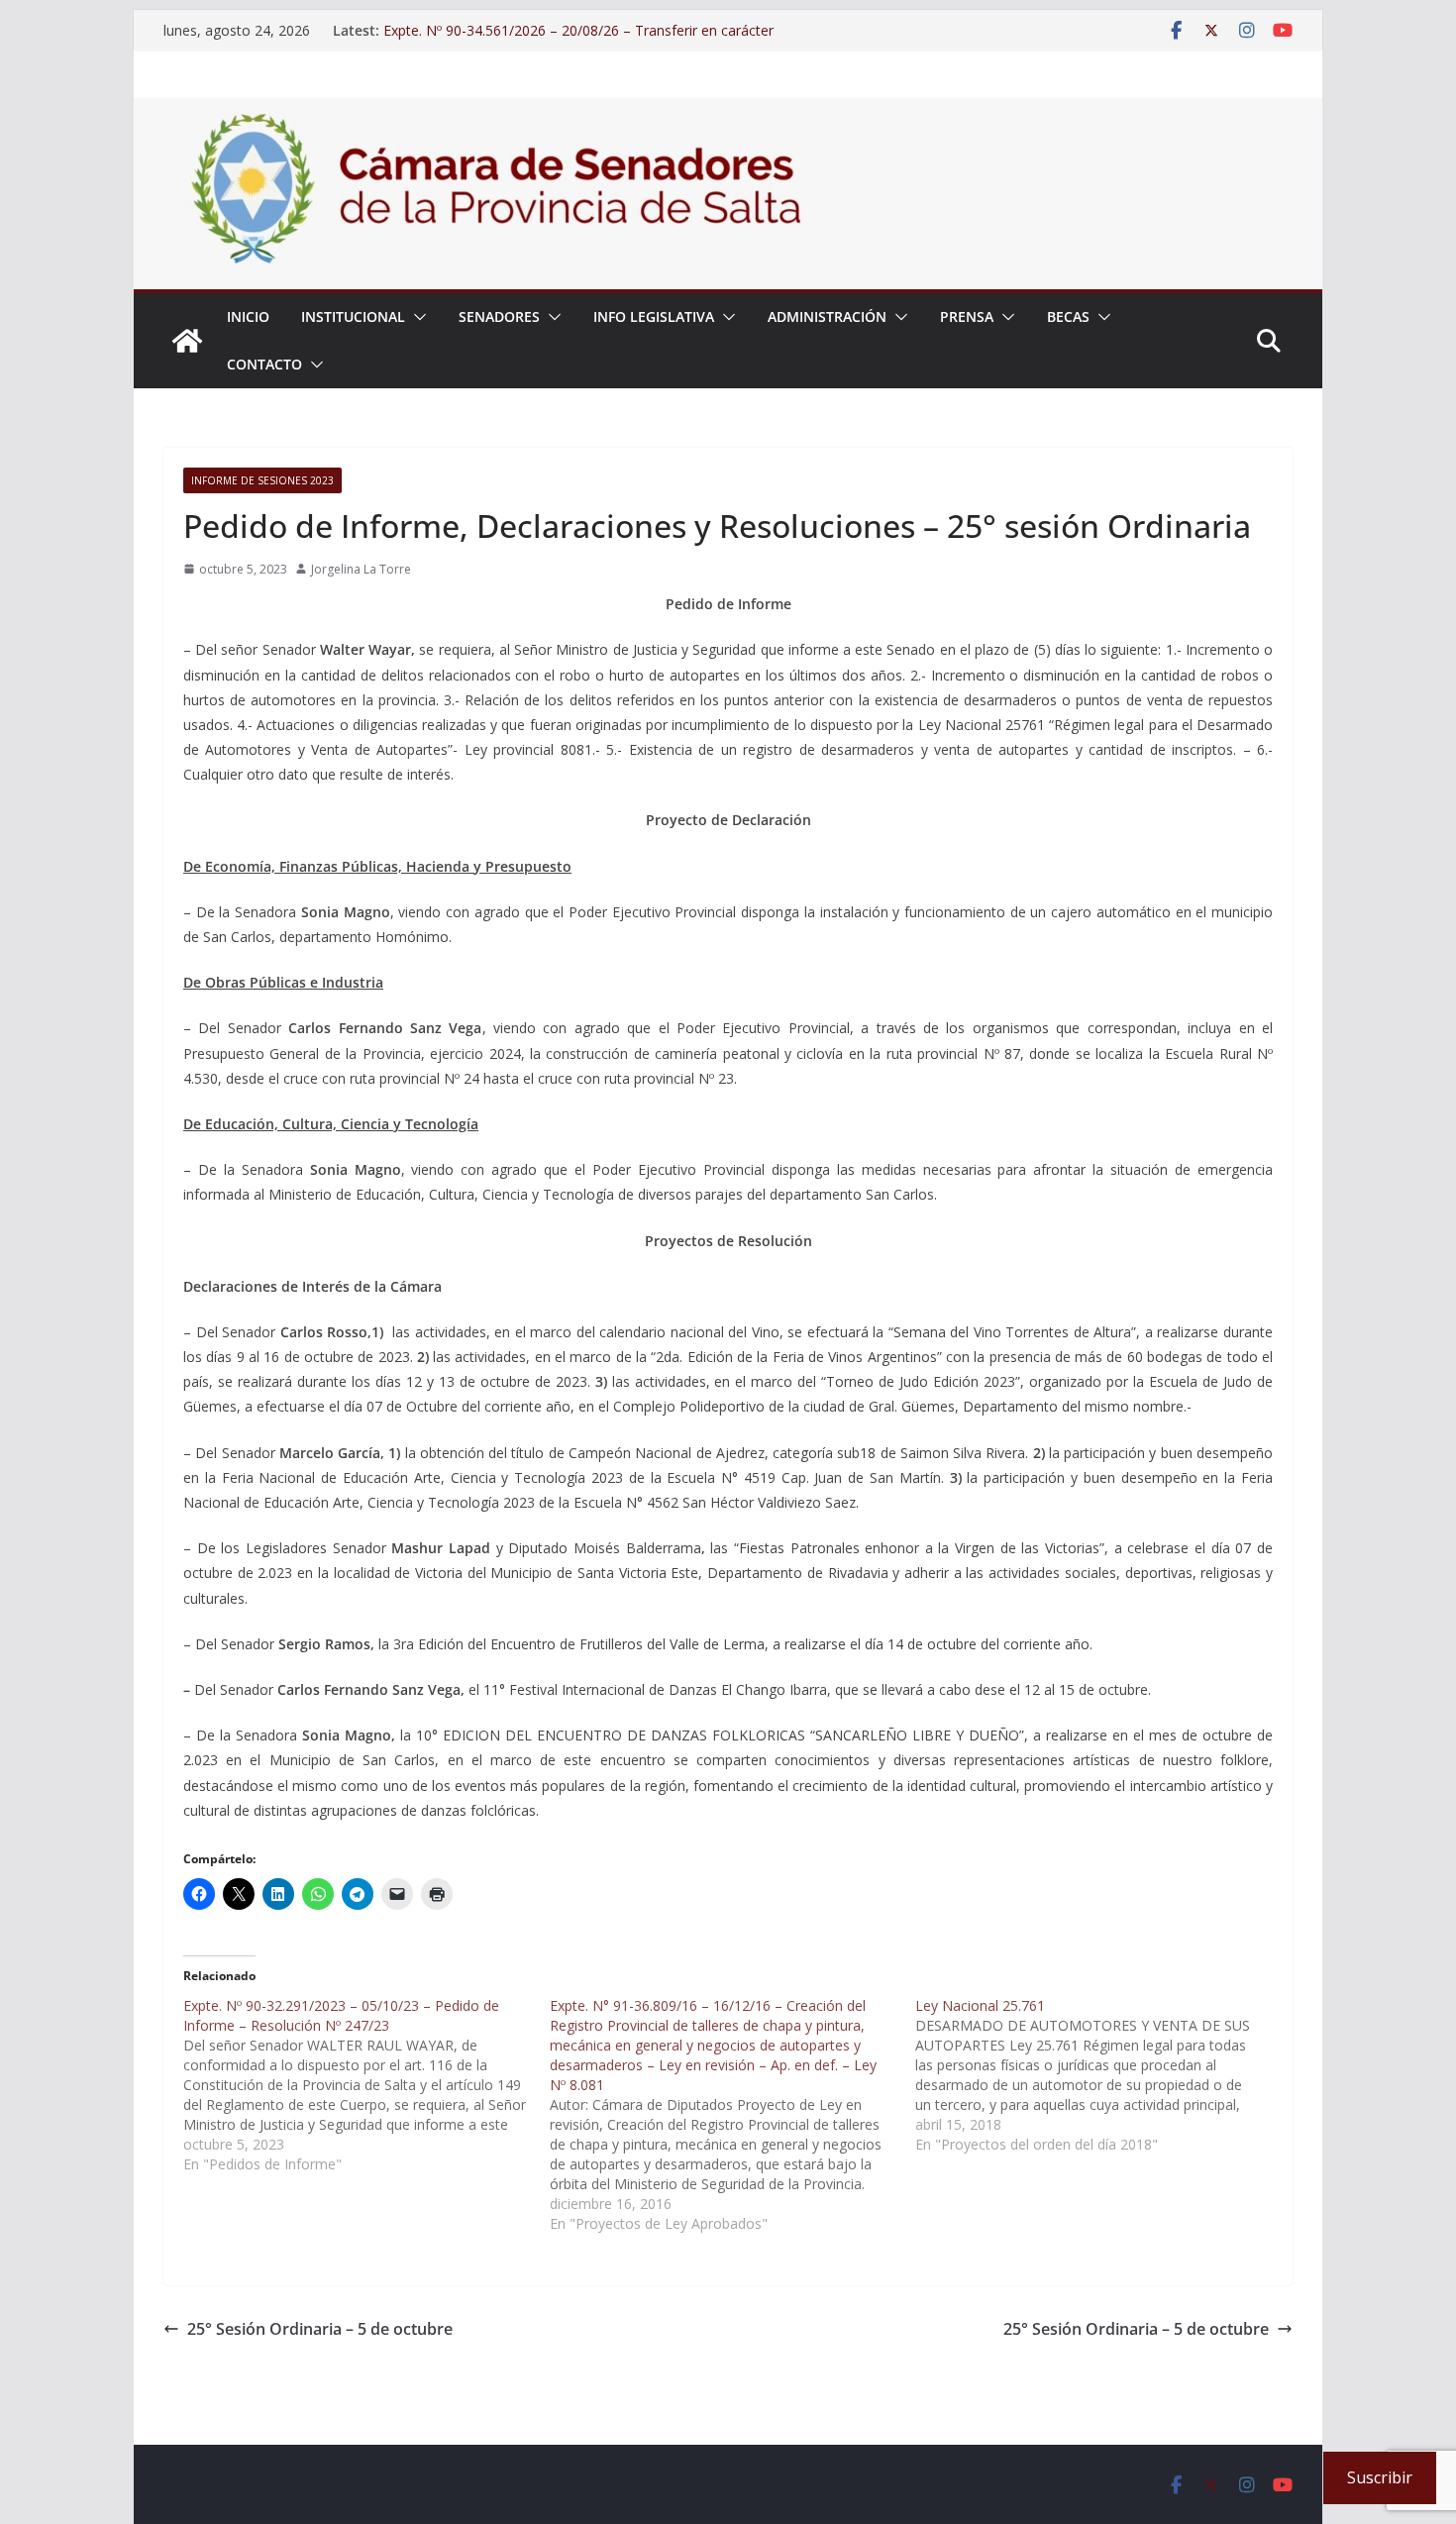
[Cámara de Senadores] (187, 341)
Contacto (264, 364)
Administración (827, 316)
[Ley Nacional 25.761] (1098, 2075)
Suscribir (1380, 2477)
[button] (416, 317)
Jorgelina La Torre (361, 569)
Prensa (967, 316)
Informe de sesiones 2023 (262, 480)
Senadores (499, 316)
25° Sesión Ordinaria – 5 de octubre (320, 2329)
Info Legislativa (654, 316)
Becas (1068, 316)
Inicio (248, 316)
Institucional (353, 316)
